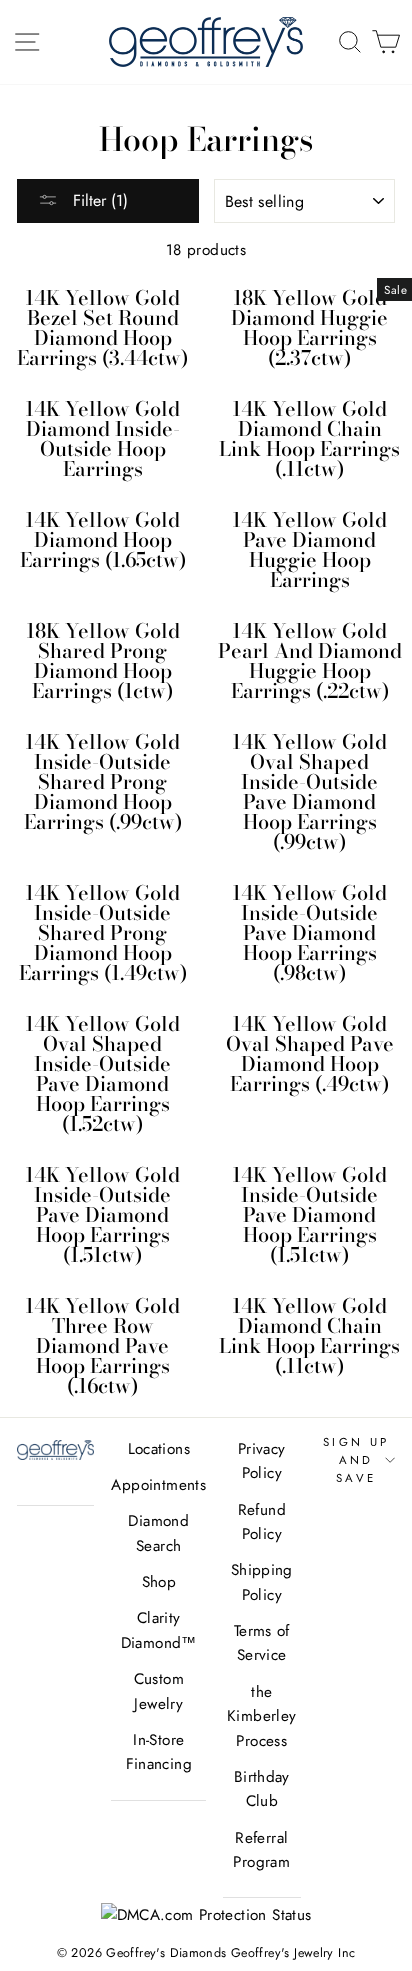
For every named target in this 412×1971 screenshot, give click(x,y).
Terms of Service (262, 1643)
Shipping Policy (262, 1582)
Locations (159, 1449)
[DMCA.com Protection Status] (206, 1915)
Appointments (158, 1485)
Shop (159, 1582)
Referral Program (261, 1850)
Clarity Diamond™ (159, 1630)
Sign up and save (356, 1460)
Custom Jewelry (159, 1691)
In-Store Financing (159, 1752)
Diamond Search (158, 1533)
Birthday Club (262, 1789)
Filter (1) (98, 200)
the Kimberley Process (261, 1716)
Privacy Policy (262, 1461)
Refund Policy (262, 1522)
